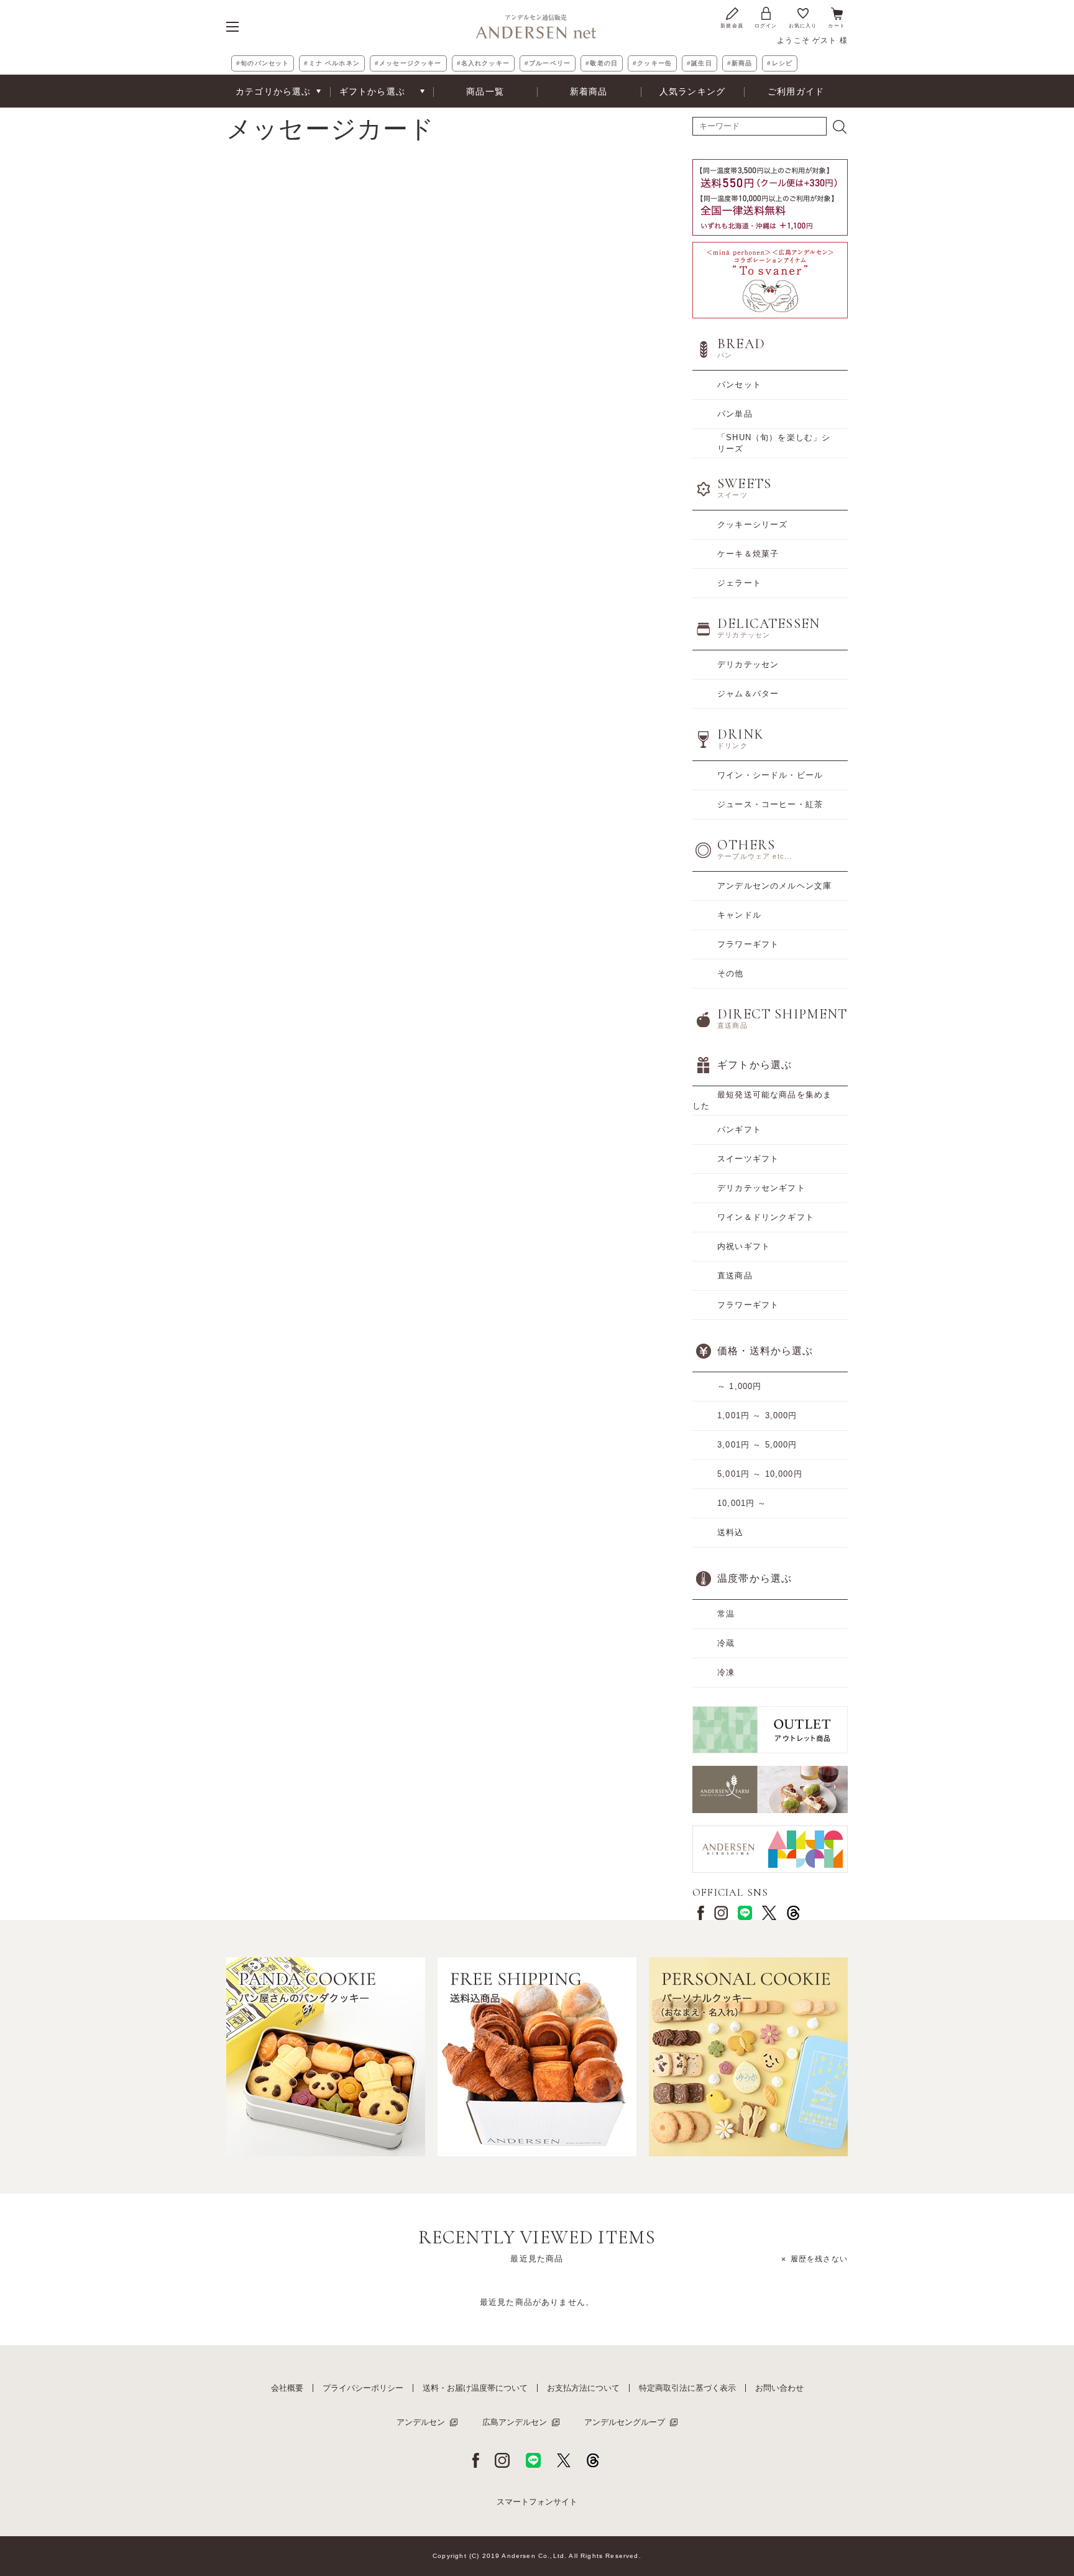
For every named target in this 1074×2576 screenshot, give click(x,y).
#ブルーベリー (548, 63)
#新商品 (740, 63)
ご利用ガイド (796, 91)
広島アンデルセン (515, 2422)
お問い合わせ (779, 2388)
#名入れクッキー (483, 63)
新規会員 (732, 26)
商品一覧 (485, 91)
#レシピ (780, 63)
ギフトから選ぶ (372, 91)
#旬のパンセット (263, 63)
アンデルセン (421, 2422)
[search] (840, 127)
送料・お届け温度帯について (475, 2388)
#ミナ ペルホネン (332, 63)
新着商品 (589, 91)
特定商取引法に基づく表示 (687, 2388)
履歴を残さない (819, 2259)
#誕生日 (700, 63)
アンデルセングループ (625, 2422)
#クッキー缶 (652, 63)
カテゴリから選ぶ (273, 91)
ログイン (766, 26)
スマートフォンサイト (537, 2502)
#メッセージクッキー (408, 63)
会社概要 (287, 2388)
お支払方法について (583, 2388)
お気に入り (803, 26)
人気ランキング (692, 91)
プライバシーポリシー (363, 2388)
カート (837, 26)
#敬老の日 (602, 63)
